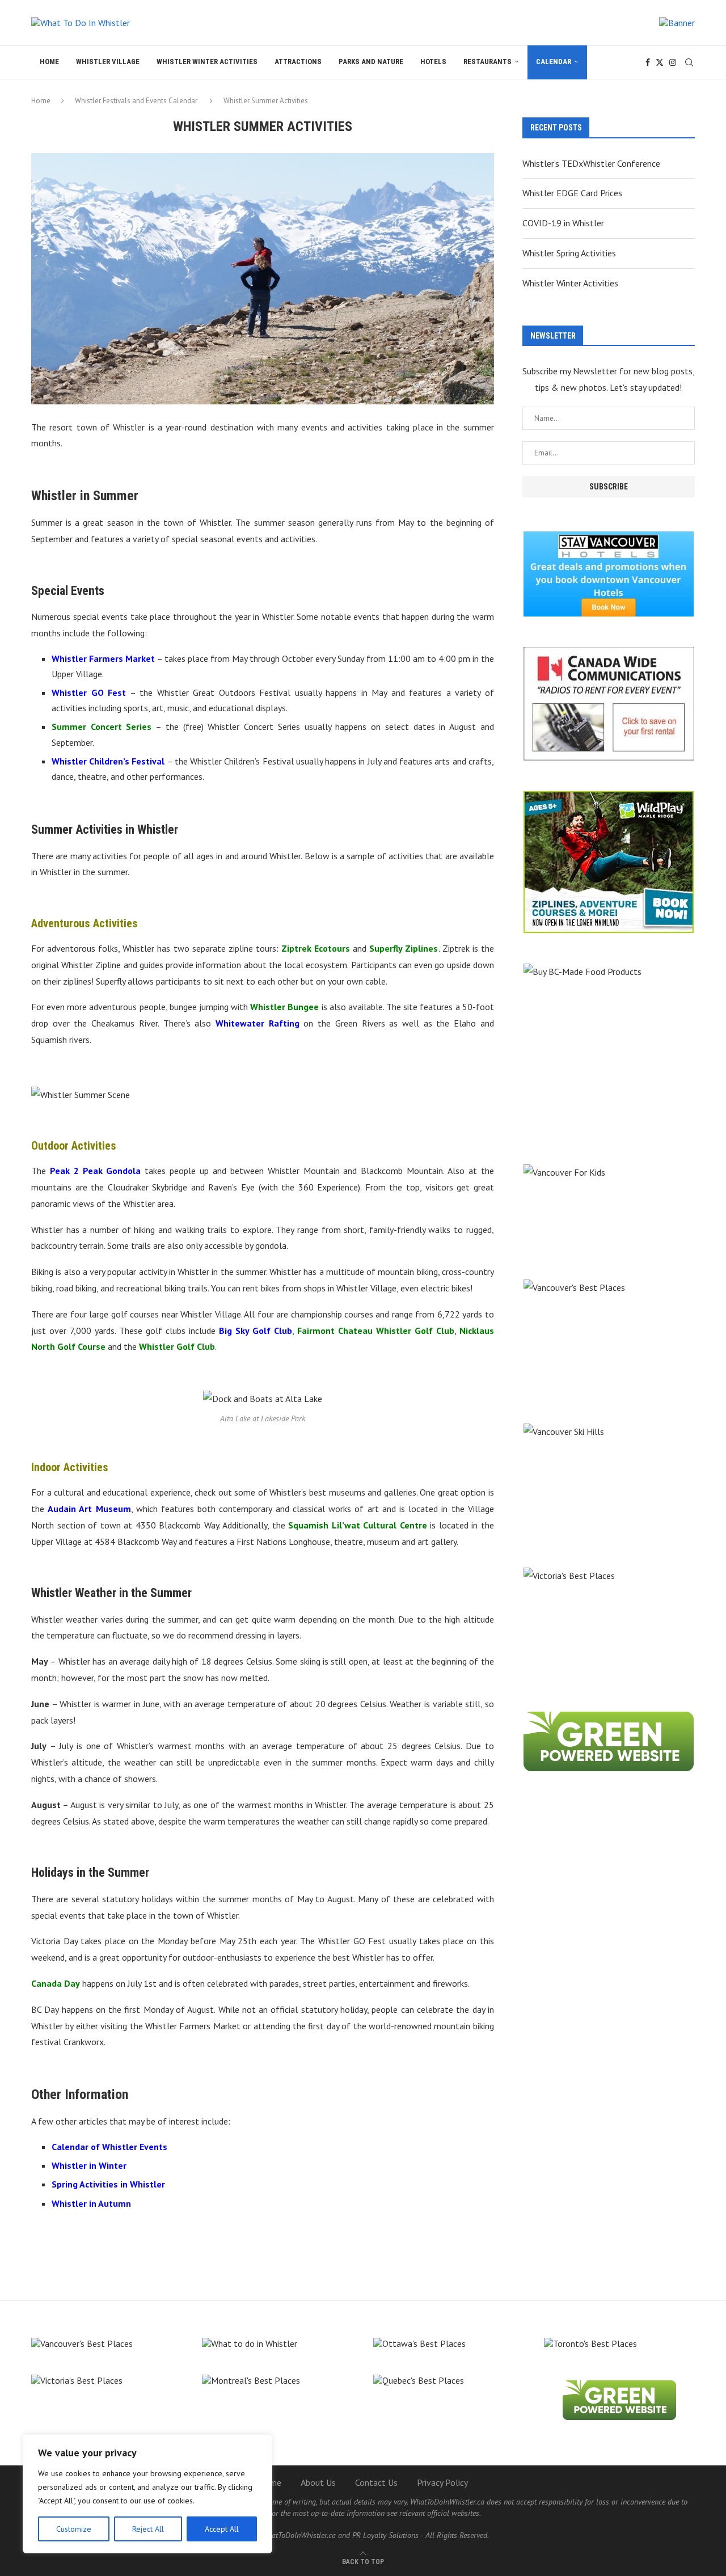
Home (49, 62)
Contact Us (376, 2482)
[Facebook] (648, 62)
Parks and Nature (371, 62)
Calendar (554, 62)
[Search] (689, 62)
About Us (318, 2482)
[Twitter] (660, 62)
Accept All (222, 2529)
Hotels (433, 62)
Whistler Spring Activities (569, 253)
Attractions (298, 62)
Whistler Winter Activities (207, 62)
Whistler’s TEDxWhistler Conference (591, 163)
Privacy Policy (442, 2482)
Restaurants (487, 62)
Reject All (148, 2529)
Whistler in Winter (89, 2165)
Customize (74, 2529)
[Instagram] (673, 62)
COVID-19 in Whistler (563, 223)
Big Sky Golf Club (256, 1331)
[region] (147, 2494)
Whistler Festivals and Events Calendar (136, 101)
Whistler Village (108, 62)
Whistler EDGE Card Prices (572, 193)
